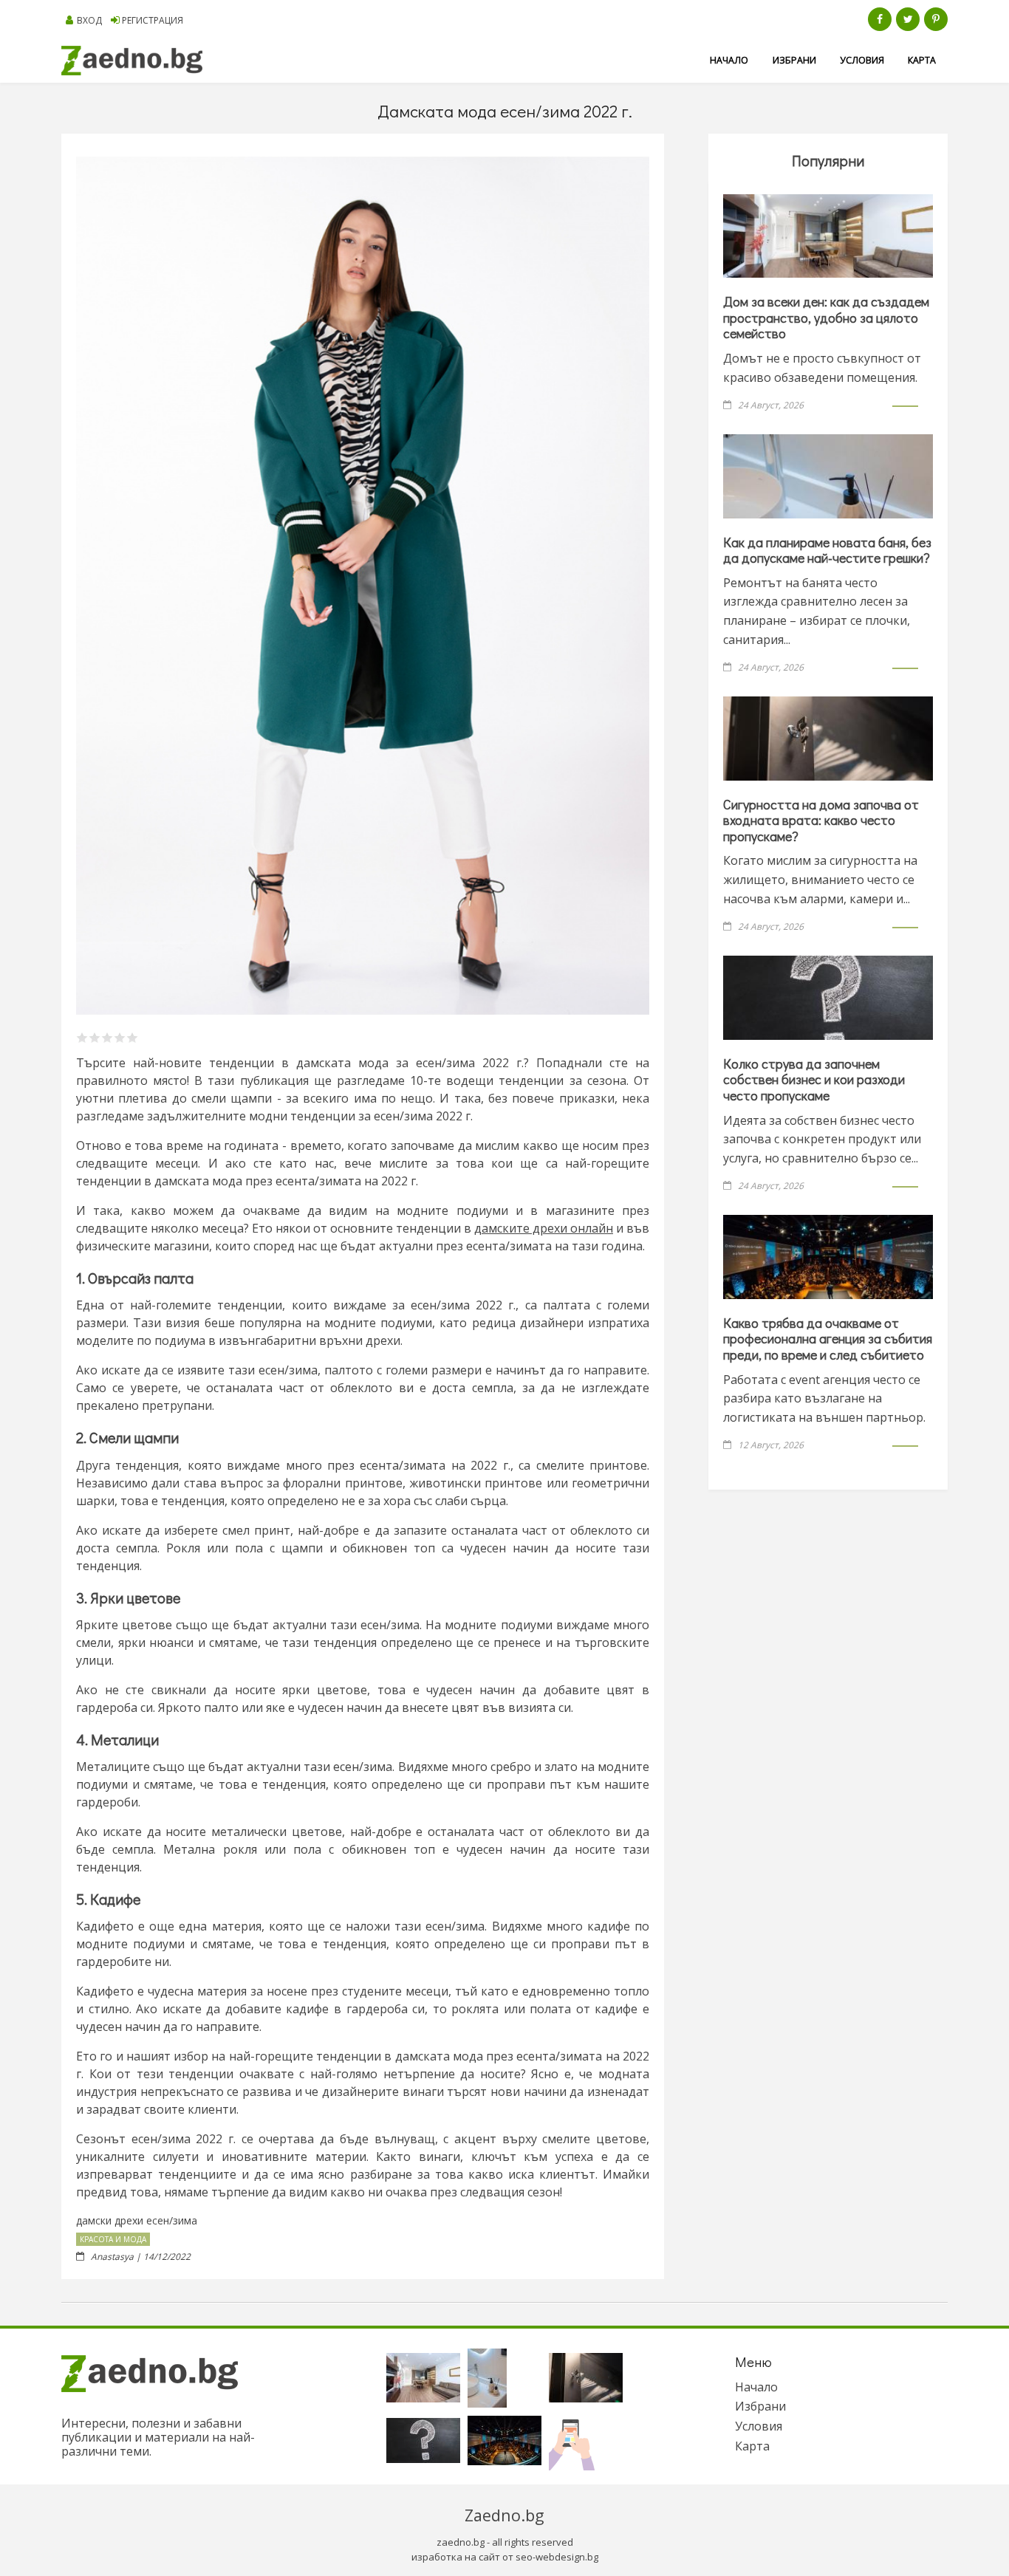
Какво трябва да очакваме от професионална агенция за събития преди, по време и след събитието (828, 1339)
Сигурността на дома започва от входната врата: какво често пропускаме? (821, 820)
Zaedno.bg (504, 2515)
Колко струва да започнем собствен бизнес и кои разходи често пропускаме (814, 1079)
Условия (862, 60)
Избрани (794, 60)
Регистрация (153, 20)
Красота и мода (113, 2239)
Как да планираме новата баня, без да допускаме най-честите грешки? (827, 550)
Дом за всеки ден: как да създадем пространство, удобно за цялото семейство (826, 317)
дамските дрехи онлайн (544, 1228)
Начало (729, 60)
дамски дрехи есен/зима (137, 2220)
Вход (89, 20)
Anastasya (112, 2257)
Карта (922, 60)
